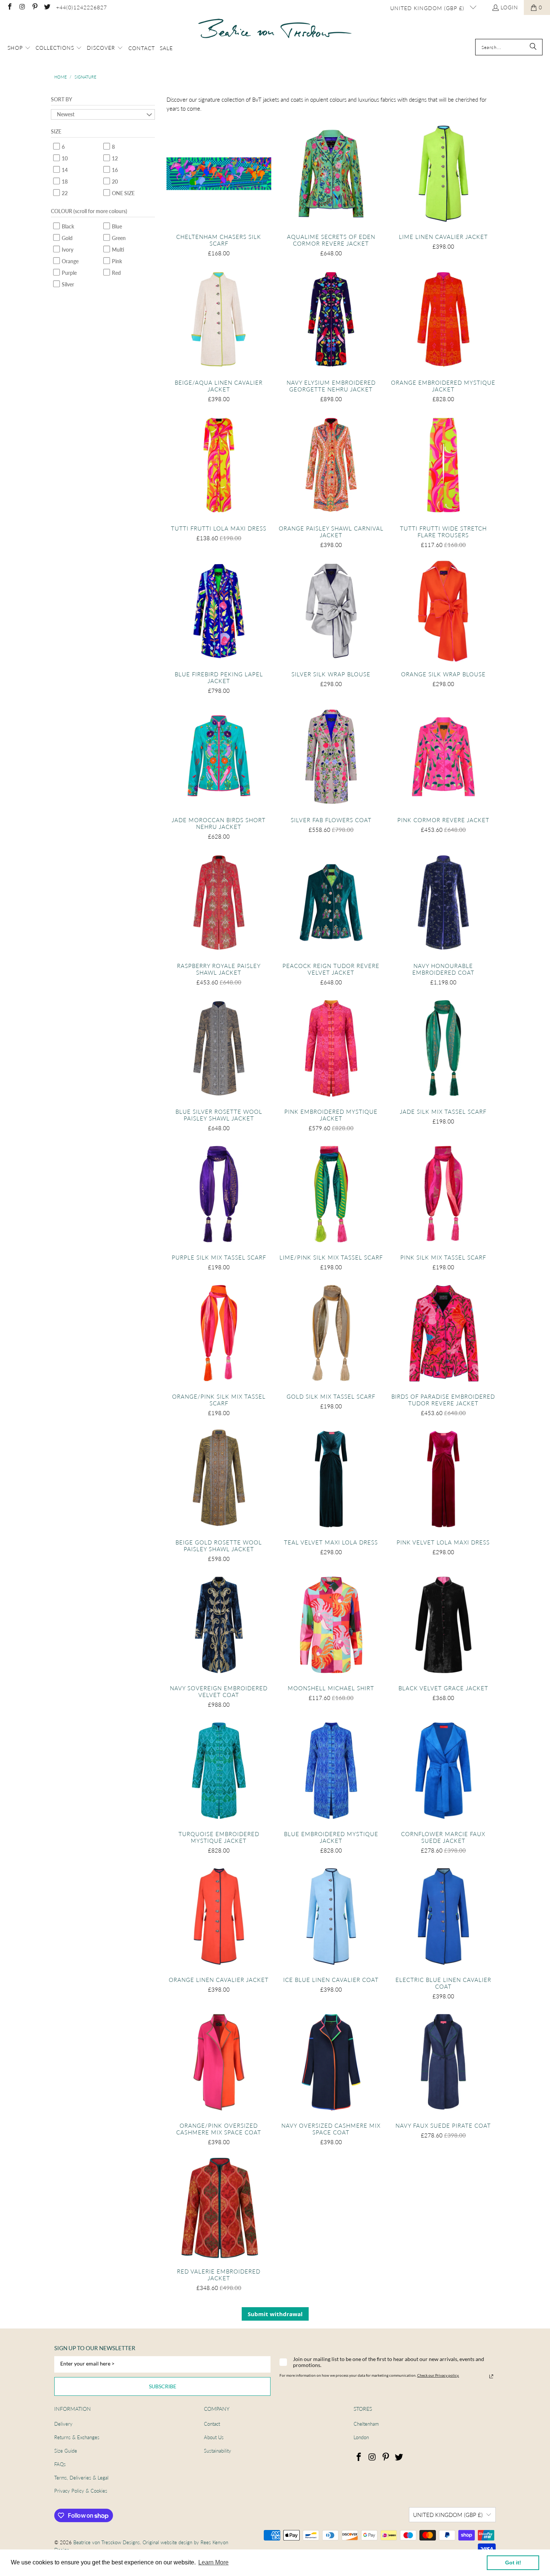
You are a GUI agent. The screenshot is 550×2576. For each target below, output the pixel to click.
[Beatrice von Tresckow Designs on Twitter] (47, 7)
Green (118, 238)
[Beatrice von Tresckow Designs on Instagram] (22, 7)
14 (64, 170)
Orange (70, 261)
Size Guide (66, 2451)
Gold (67, 238)
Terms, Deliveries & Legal (81, 2478)
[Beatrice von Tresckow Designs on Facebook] (9, 7)
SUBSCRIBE (163, 2386)
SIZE (56, 131)
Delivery (63, 2424)
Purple (69, 273)
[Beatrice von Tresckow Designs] (275, 29)
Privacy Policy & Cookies (81, 2491)
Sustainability (218, 2451)
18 (64, 182)
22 (64, 193)
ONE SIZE (123, 193)
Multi (117, 250)
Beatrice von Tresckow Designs (107, 2542)
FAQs (60, 2464)
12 (114, 158)
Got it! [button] (513, 2563)
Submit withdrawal (275, 2314)
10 (64, 158)
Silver (67, 284)
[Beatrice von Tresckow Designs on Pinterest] (34, 7)
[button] (19, 48)
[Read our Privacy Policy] (491, 2376)
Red (116, 273)
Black (67, 226)
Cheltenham (366, 2424)
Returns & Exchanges (77, 2437)
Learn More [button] (213, 2562)
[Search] (533, 47)
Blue (116, 226)
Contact (212, 2424)
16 (114, 170)
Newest (66, 114)
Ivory (67, 250)
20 (114, 182)
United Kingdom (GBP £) (428, 8)
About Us (214, 2437)
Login (509, 7)
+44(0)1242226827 (82, 7)
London (361, 2437)
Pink (116, 261)
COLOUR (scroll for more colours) (89, 211)
